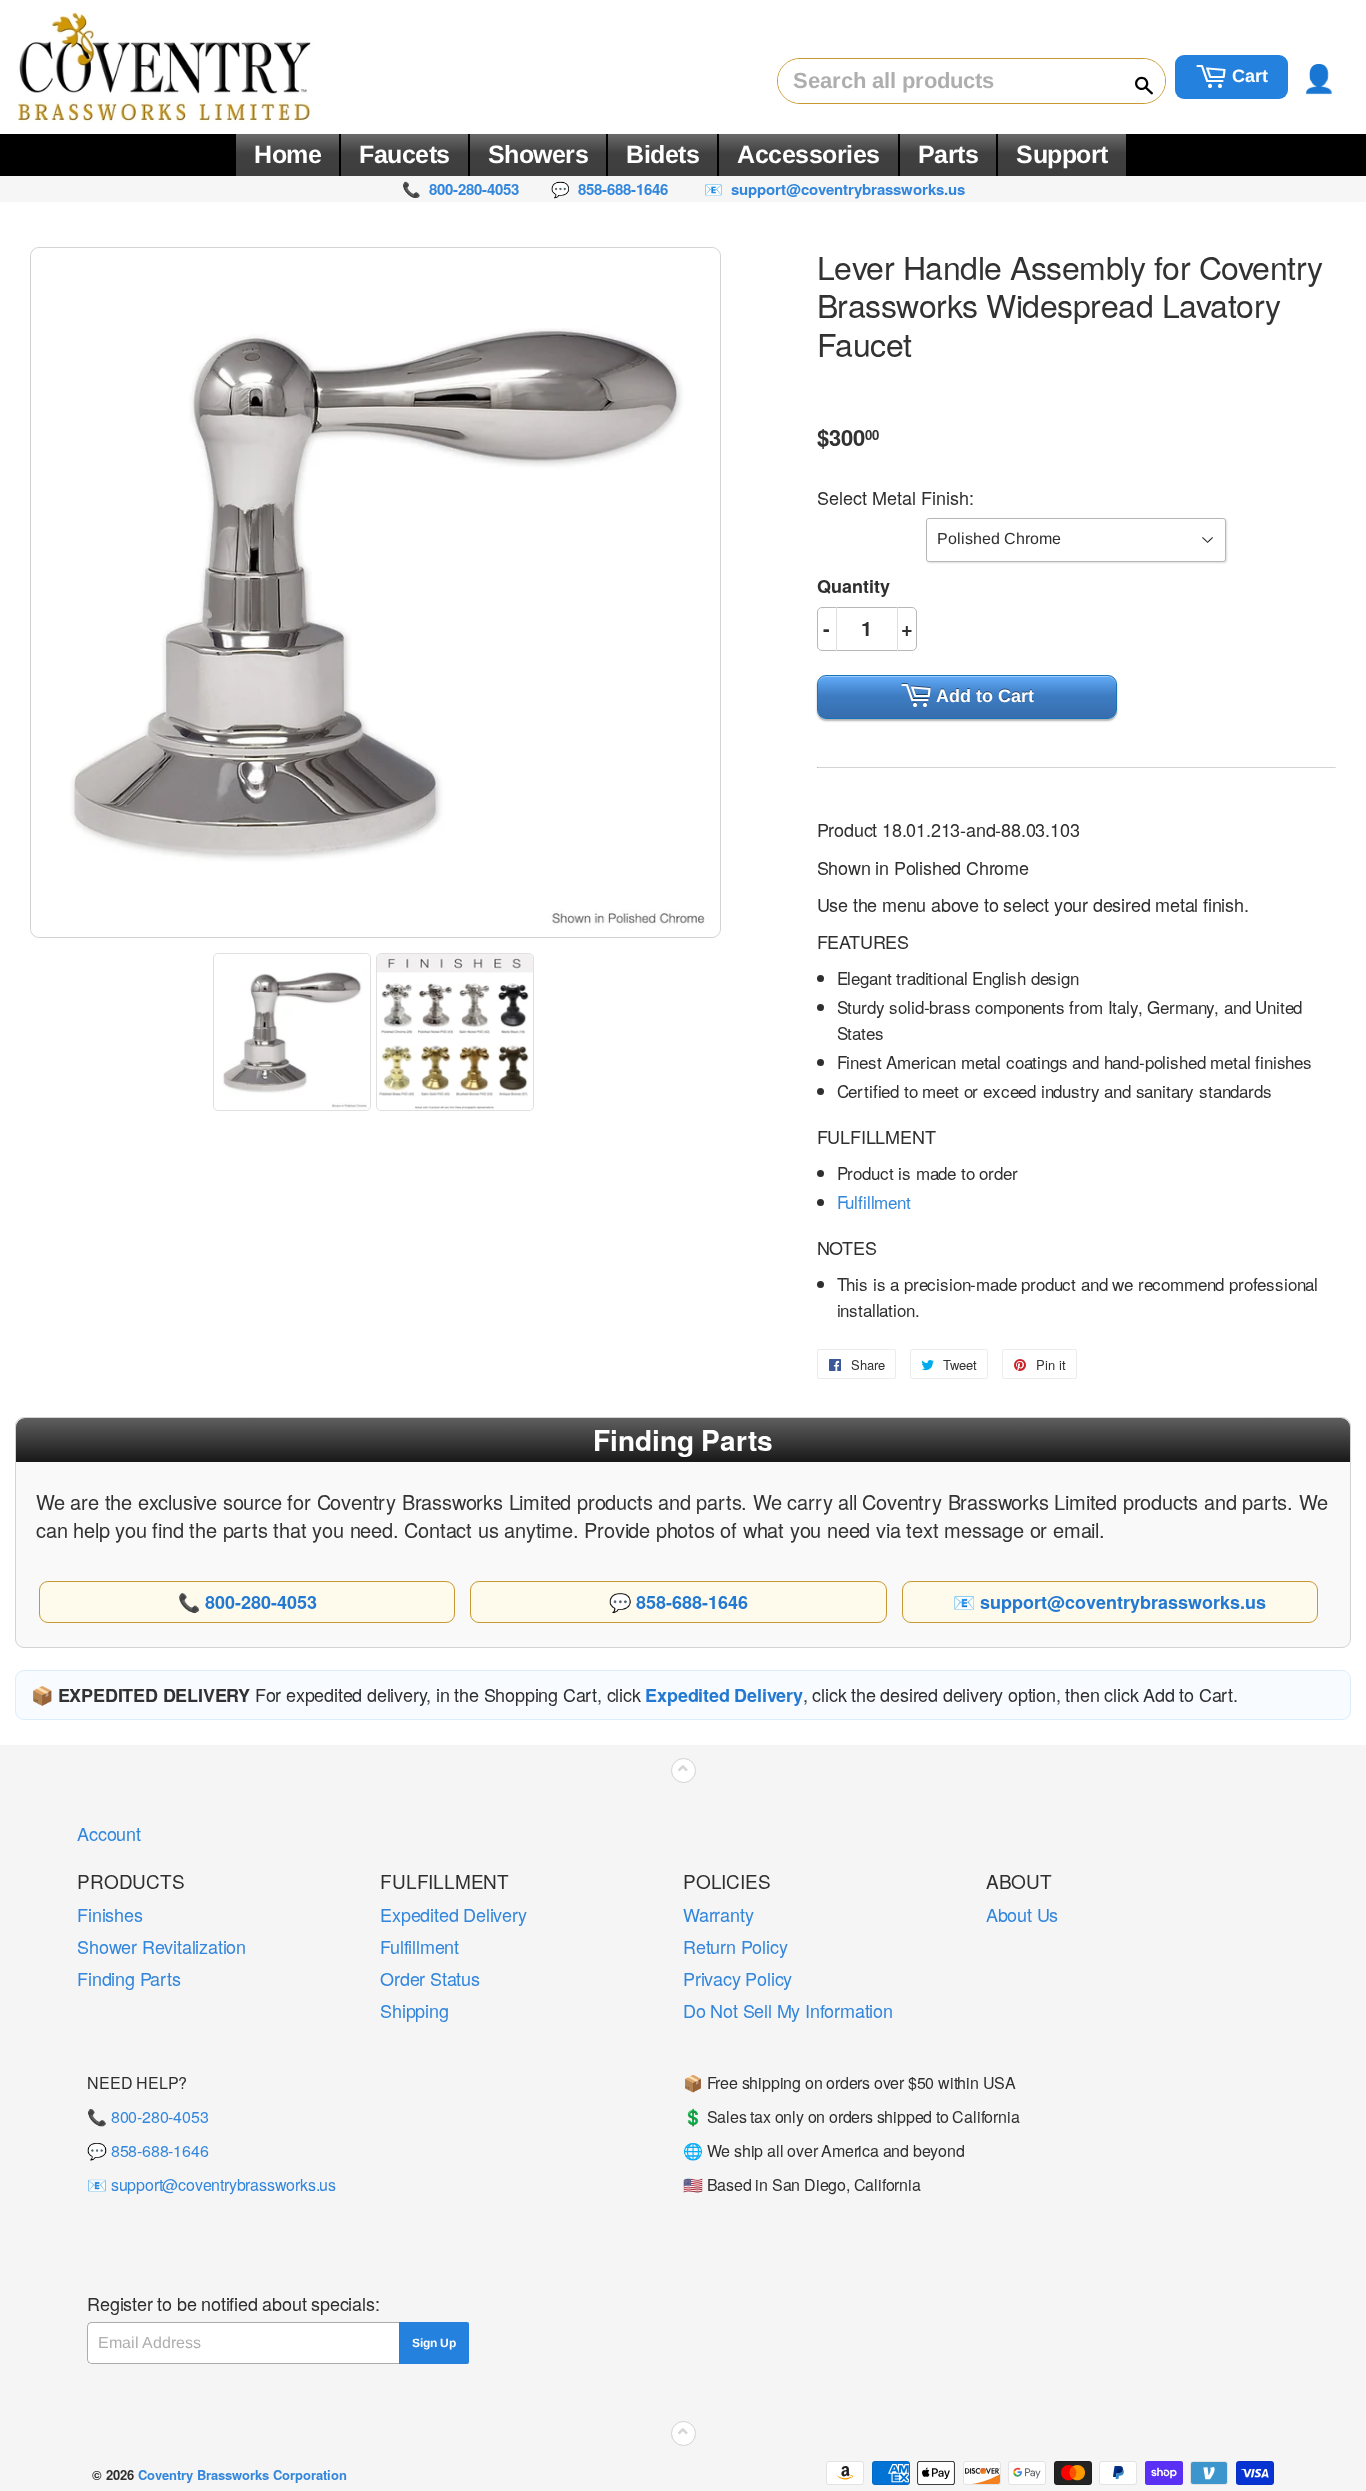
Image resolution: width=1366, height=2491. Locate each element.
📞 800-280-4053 (147, 2116)
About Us (1022, 1914)
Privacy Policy (737, 1978)
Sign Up (434, 2343)
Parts (948, 154)
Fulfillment (874, 1201)
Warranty (718, 1914)
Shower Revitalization (161, 1946)
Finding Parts (128, 1978)
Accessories (808, 154)
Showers (538, 154)
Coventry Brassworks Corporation (242, 2474)
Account (109, 1833)
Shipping (414, 2010)
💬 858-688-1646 (147, 2150)
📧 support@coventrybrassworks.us (211, 2184)
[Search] (1135, 82)
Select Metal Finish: (895, 497)
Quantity (853, 586)
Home (287, 154)
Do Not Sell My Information (788, 2010)
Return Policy (735, 1946)
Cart (1247, 76)
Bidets (662, 154)
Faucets (404, 154)
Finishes (109, 1914)
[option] (294, 1032)
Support (1062, 154)
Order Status (430, 1978)
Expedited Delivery (453, 1914)
